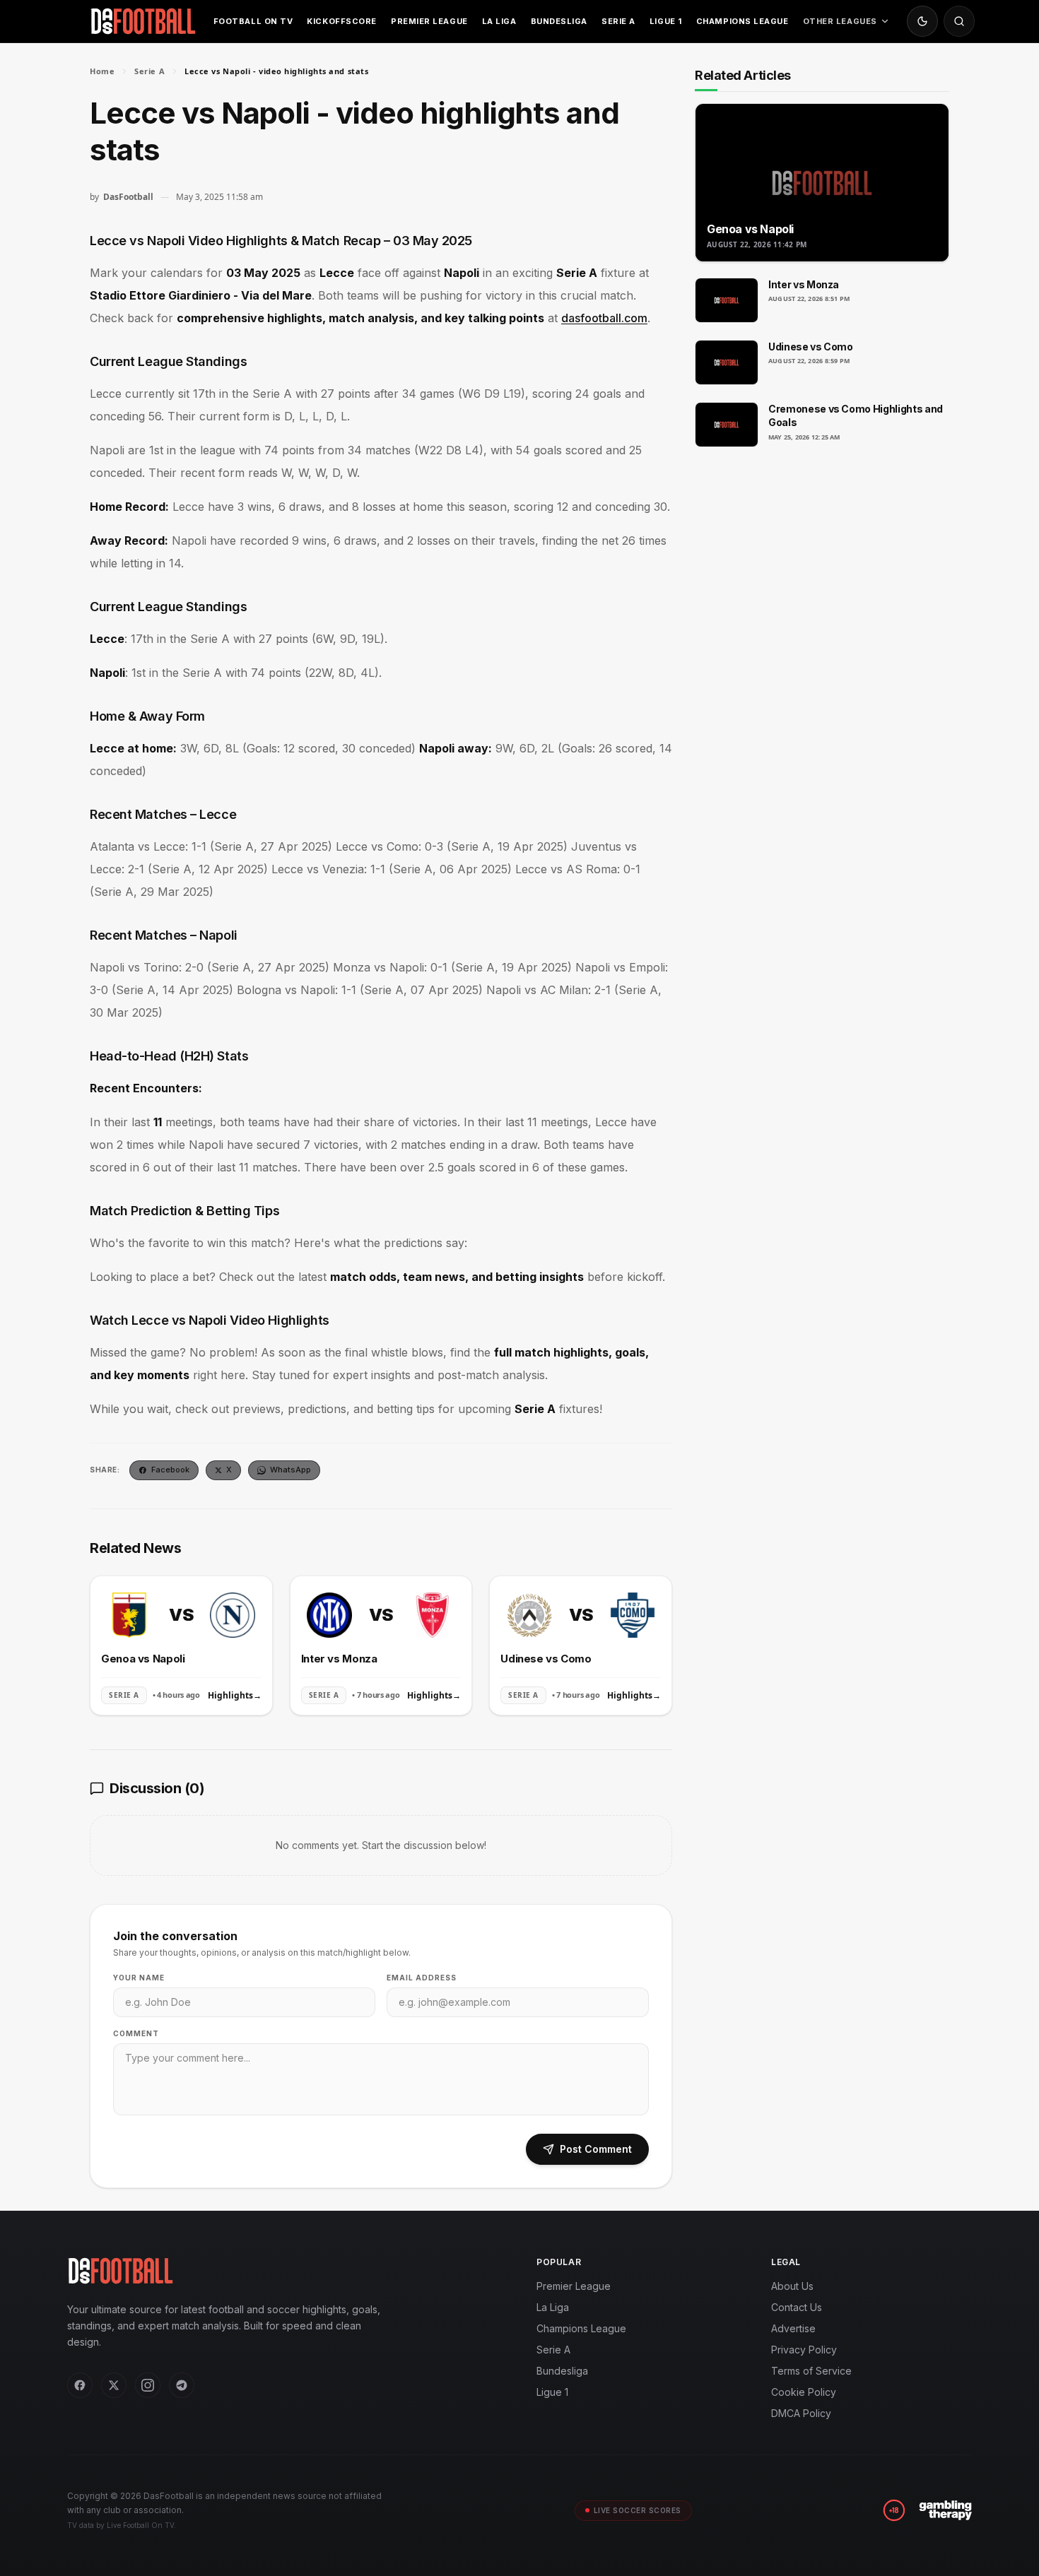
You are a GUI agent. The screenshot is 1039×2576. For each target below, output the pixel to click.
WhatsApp (290, 1470)
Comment (136, 2033)
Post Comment (596, 2149)
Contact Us (797, 2307)
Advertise (793, 2328)
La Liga (499, 21)
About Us (792, 2286)
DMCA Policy (801, 2413)
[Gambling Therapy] (945, 2510)
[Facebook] (80, 2385)
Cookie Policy (804, 2392)
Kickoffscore (342, 21)
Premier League (429, 21)
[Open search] (959, 21)
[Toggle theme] (922, 21)
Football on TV (253, 21)
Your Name (139, 1978)
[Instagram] (148, 2385)
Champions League (742, 21)
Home (102, 71)
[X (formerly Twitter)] (114, 2385)
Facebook (170, 1470)
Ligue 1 (666, 21)
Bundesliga (559, 21)
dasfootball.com (604, 318)
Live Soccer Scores (638, 2510)
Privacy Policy (804, 2350)
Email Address (422, 1978)
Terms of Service (811, 2371)
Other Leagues (840, 21)
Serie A (618, 21)
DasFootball (128, 197)
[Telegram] (182, 2385)
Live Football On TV (140, 2525)
